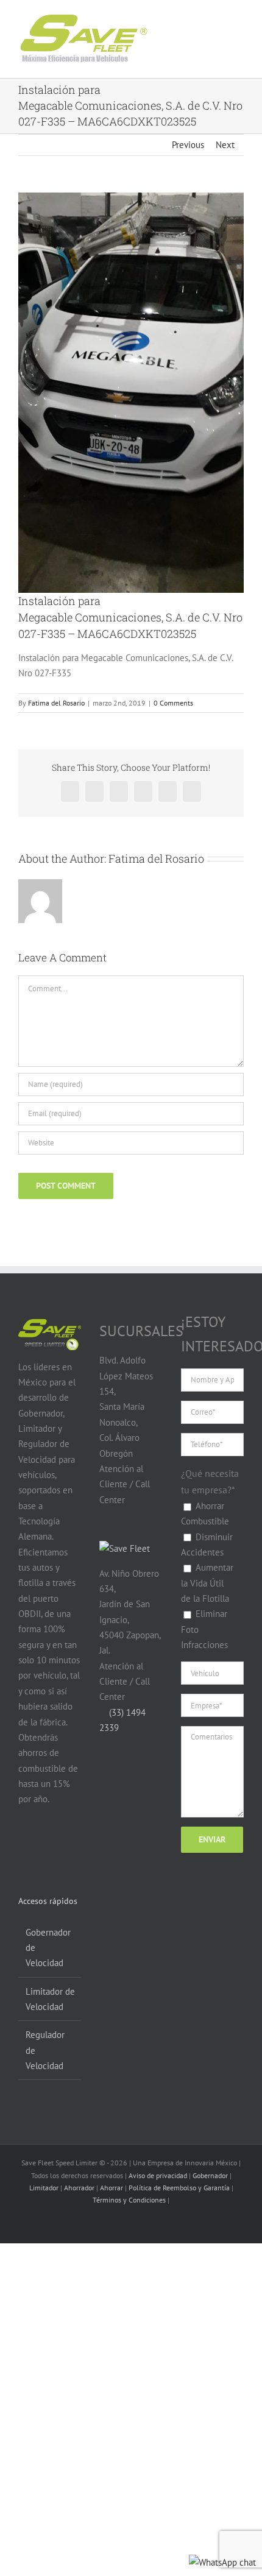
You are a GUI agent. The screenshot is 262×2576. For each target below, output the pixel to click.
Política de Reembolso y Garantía (179, 2188)
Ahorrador (79, 2188)
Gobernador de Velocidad (48, 1948)
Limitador (44, 2188)
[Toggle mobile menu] (227, 30)
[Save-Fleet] (125, 1548)
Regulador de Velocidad (45, 2050)
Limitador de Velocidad (50, 1999)
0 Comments (173, 703)
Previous (188, 145)
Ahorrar (112, 2188)
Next (225, 145)
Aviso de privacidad (158, 2175)
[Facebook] (25, 1847)
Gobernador (210, 2175)
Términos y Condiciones (129, 2200)
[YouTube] (48, 1847)
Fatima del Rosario (56, 703)
